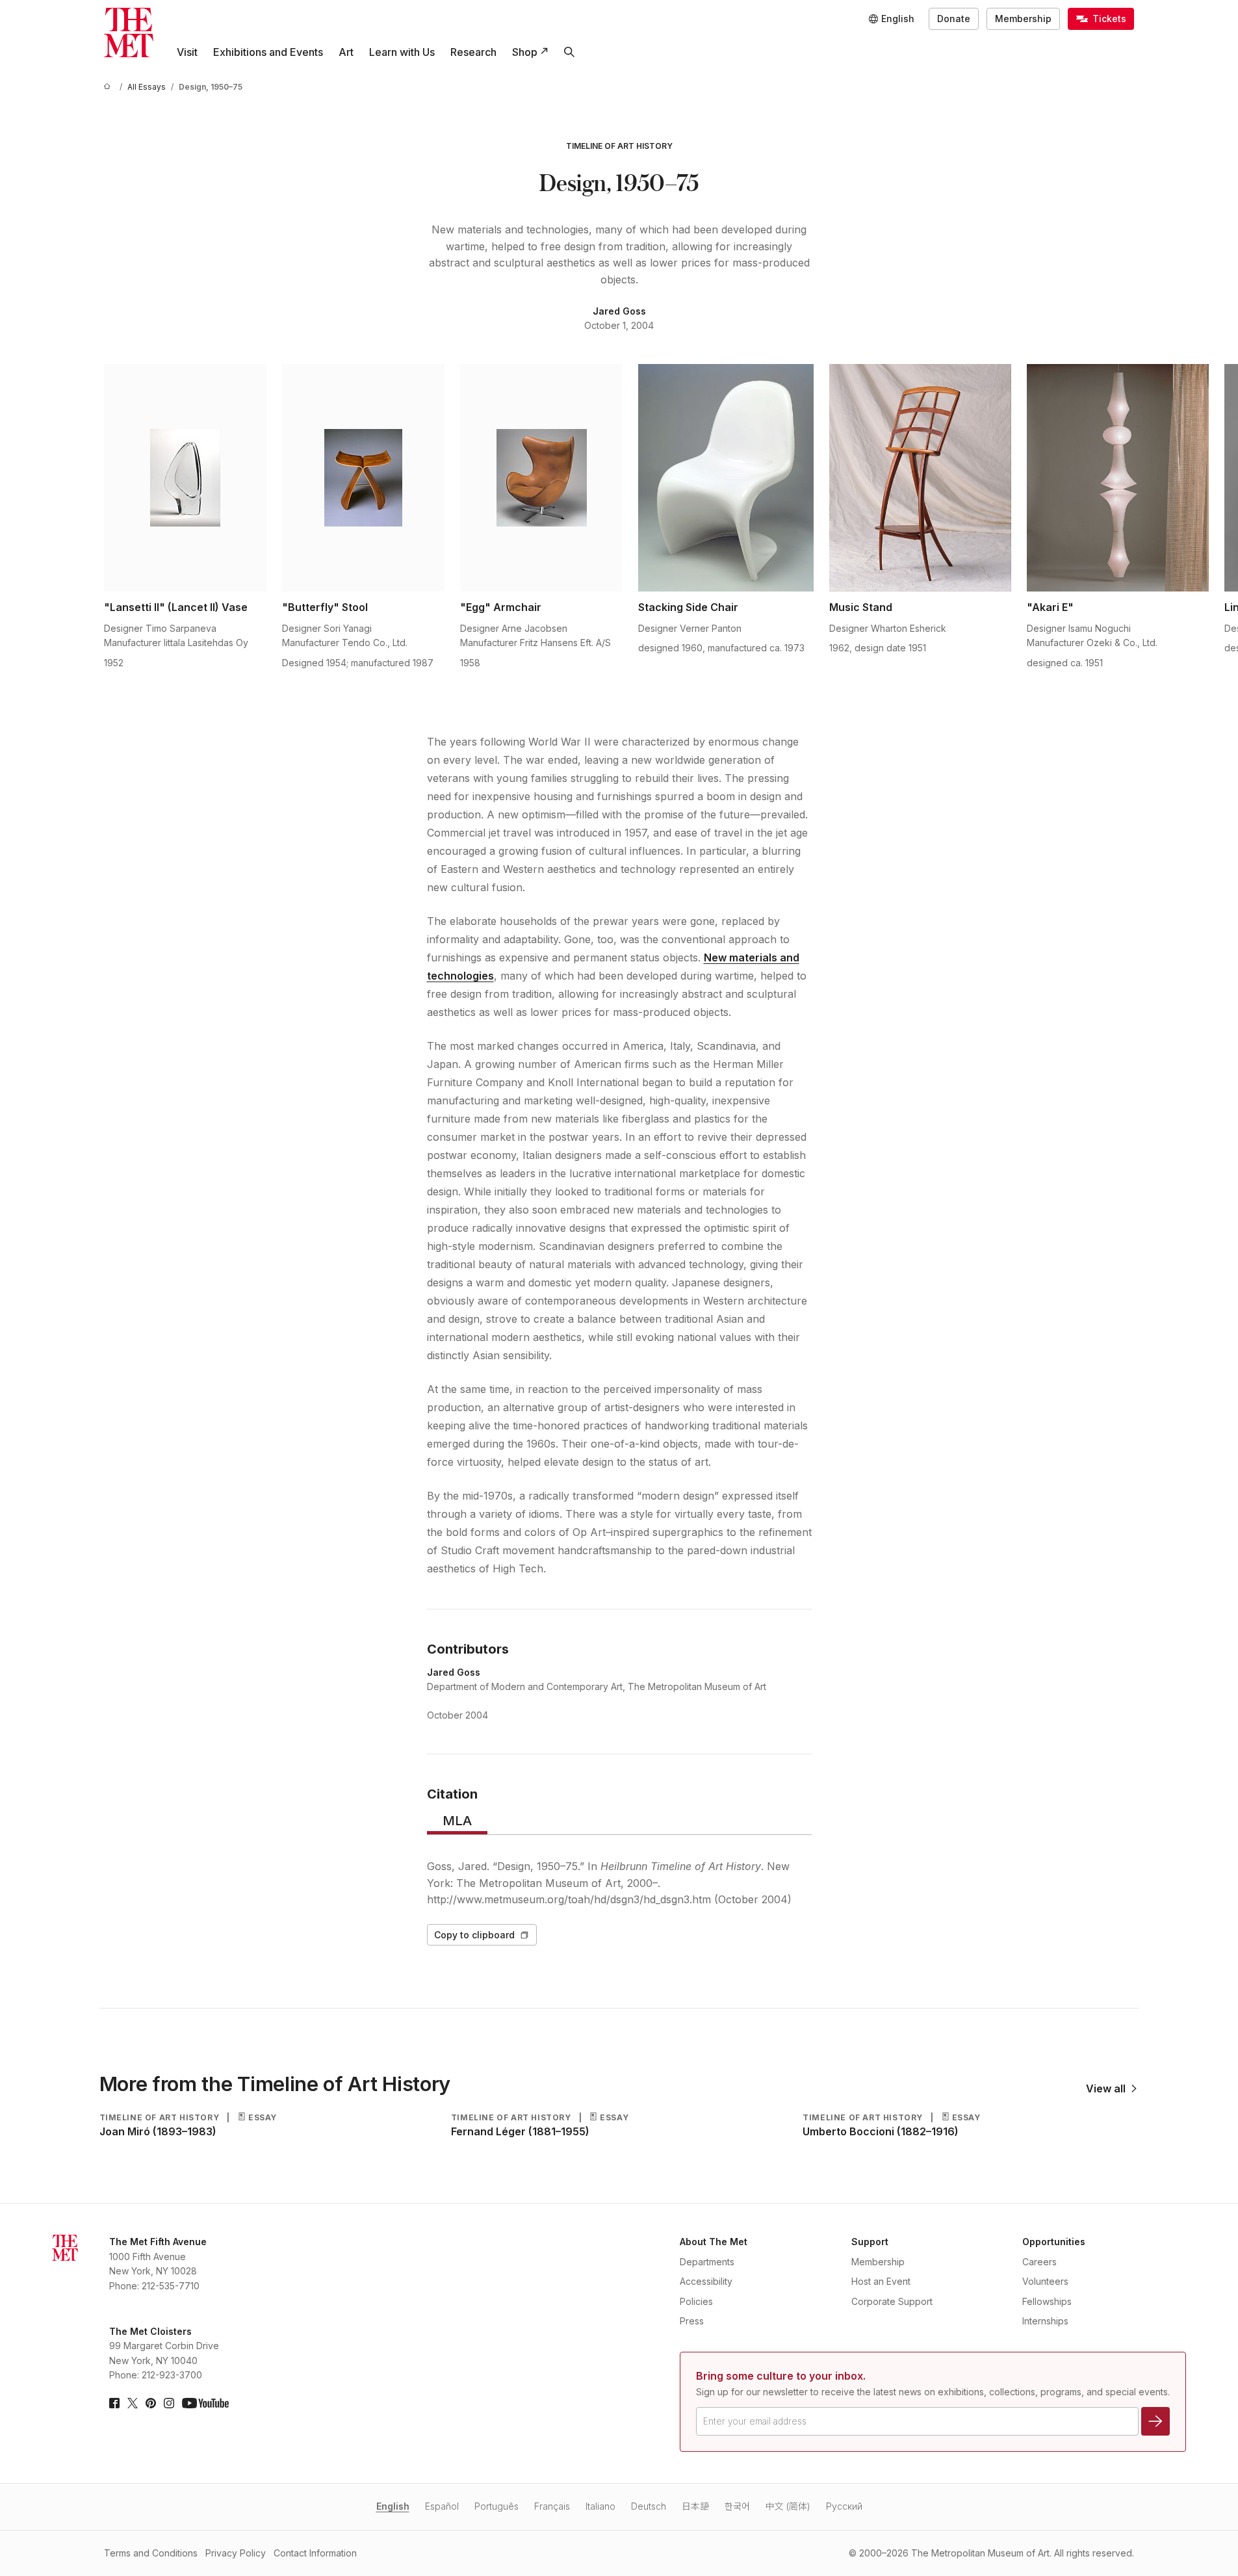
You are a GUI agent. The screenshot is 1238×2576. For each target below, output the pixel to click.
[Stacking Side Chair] (726, 478)
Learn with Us (402, 52)
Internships (1045, 2321)
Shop (525, 52)
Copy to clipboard (474, 1935)
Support (870, 2242)
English (393, 2506)
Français (552, 2506)
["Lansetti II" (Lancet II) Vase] (185, 478)
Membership (1023, 19)
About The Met (714, 2242)
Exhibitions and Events (268, 52)
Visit (187, 52)
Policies (696, 2301)
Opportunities (1054, 2242)
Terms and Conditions (151, 2553)
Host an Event (881, 2281)
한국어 (737, 2506)
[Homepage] (129, 33)
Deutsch (649, 2506)
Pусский (844, 2506)
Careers (1039, 2262)
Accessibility (706, 2281)
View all (1106, 2088)
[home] (109, 87)
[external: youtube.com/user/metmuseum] (205, 2403)
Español (442, 2506)
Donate (954, 19)
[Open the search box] (569, 52)
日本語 (695, 2506)
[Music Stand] (920, 478)
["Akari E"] (1118, 478)
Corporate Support (892, 2301)
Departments (707, 2262)
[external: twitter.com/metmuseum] (133, 2403)
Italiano (600, 2506)
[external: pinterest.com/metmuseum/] (151, 2403)
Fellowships (1047, 2301)
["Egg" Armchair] (541, 478)
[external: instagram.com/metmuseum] (169, 2403)
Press (692, 2321)
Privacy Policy (236, 2553)
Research (473, 52)
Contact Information (315, 2553)
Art (346, 52)
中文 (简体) (788, 2506)
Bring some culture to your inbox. (781, 2376)
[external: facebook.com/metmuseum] (114, 2403)
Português (496, 2506)
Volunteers (1045, 2281)
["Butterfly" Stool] (363, 478)
